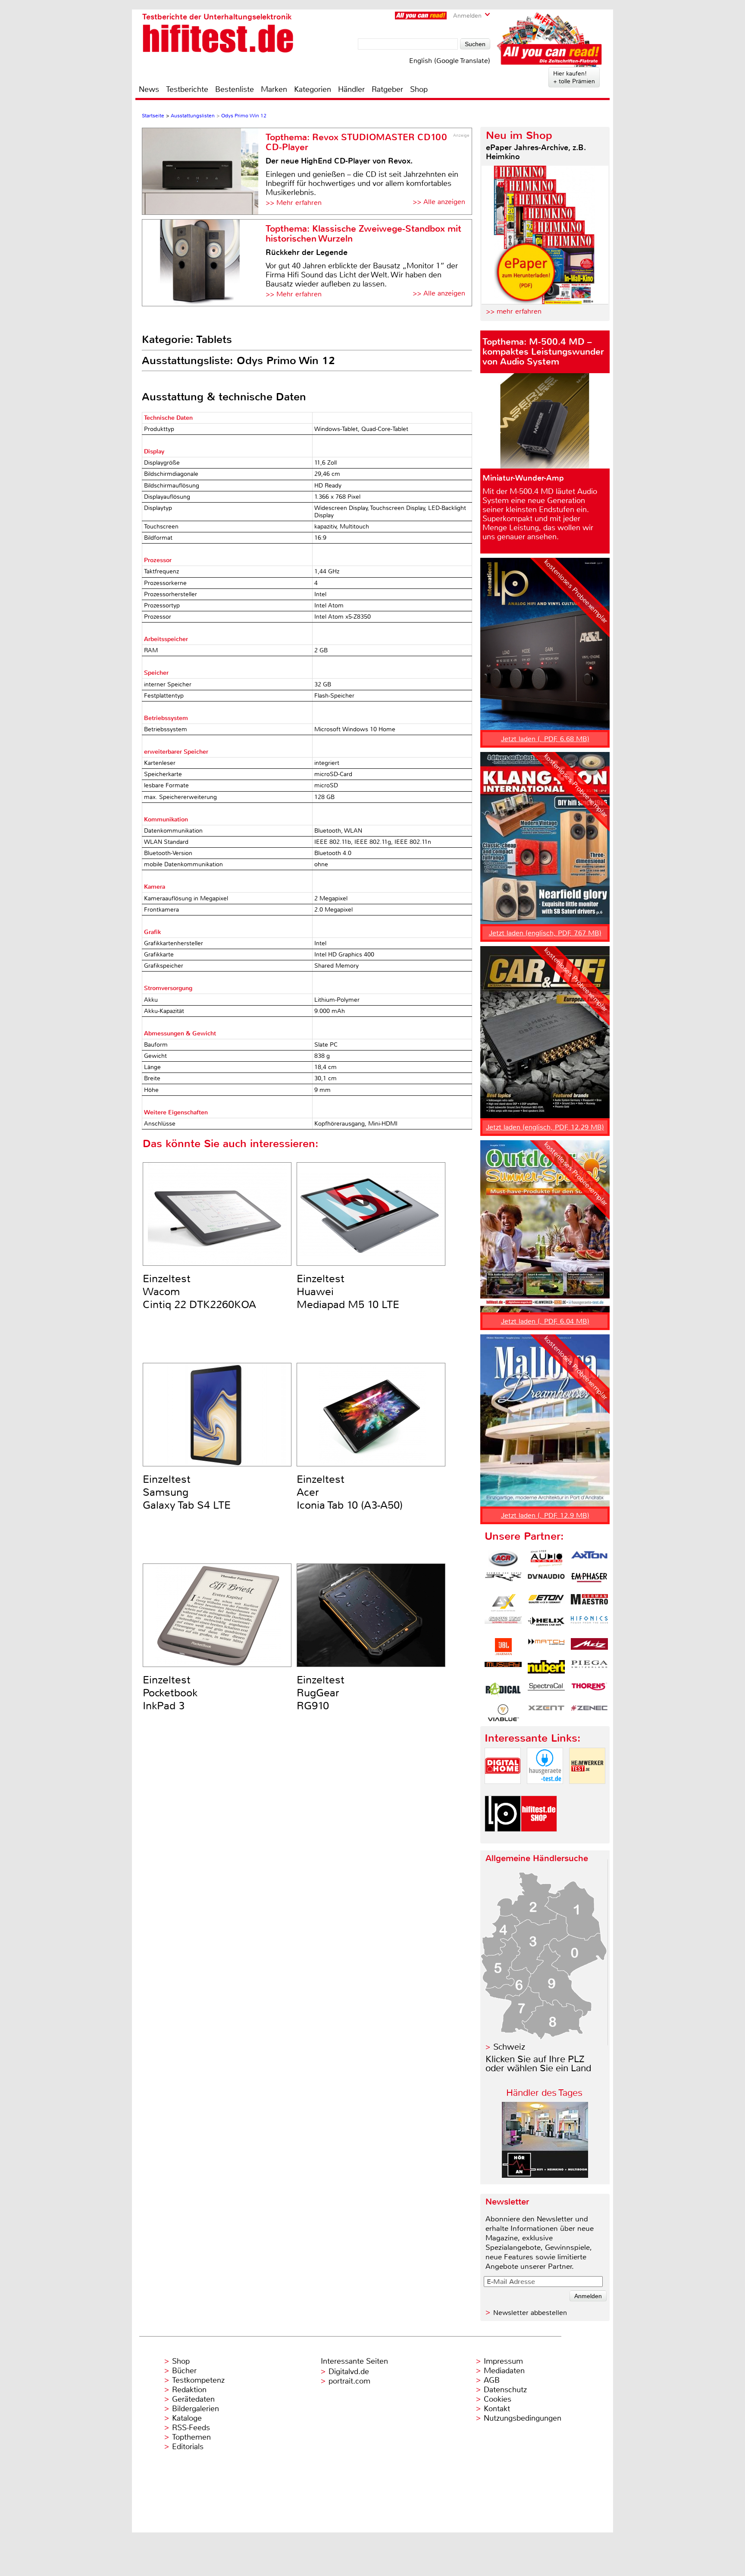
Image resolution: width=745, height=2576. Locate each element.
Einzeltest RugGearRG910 (321, 1693)
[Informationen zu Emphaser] (589, 1581)
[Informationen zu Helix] (546, 1625)
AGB (492, 2380)
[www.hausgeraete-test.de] (545, 1791)
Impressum (503, 2361)
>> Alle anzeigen (439, 202)
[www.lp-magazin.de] (503, 1839)
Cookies (498, 2399)
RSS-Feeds (191, 2428)
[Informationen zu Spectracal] (546, 1691)
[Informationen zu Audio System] (546, 1559)
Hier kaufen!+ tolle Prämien (574, 77)
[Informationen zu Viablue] (503, 1713)
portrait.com (349, 2381)
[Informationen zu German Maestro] (589, 1603)
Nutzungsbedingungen (523, 2418)
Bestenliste (235, 89)
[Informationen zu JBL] (503, 1647)
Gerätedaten (193, 2399)
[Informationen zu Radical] (503, 1691)
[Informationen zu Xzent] (546, 1713)
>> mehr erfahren (514, 311)
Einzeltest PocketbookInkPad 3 (170, 1693)
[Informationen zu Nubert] (546, 1669)
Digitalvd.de (349, 2372)
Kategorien (313, 89)
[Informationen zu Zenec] (589, 1713)
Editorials (188, 2447)
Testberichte (187, 89)
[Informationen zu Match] (546, 1647)
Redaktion (189, 2390)
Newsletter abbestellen (530, 2313)
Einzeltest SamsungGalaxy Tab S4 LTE (187, 1492)
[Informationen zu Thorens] (589, 1691)
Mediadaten (504, 2371)
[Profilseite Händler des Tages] (545, 2175)
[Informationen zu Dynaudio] (546, 1581)
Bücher (184, 2371)
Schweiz (509, 2047)
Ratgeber (387, 89)
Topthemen (191, 2437)
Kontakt (497, 2409)
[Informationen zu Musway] (503, 1669)
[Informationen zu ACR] (503, 1559)
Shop (419, 89)
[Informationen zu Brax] (503, 1581)
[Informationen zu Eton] (546, 1603)
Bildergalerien (196, 2409)
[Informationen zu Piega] (589, 1669)
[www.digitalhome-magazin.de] (503, 1791)
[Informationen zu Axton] (589, 1559)
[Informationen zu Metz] (589, 1647)
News (149, 89)
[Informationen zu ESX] (503, 1603)
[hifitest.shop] (539, 1839)
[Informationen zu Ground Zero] (503, 1625)
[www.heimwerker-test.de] (587, 1791)
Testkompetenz (198, 2380)
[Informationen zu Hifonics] (589, 1625)
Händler (351, 89)
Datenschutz (505, 2390)
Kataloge (187, 2418)
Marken (274, 89)
